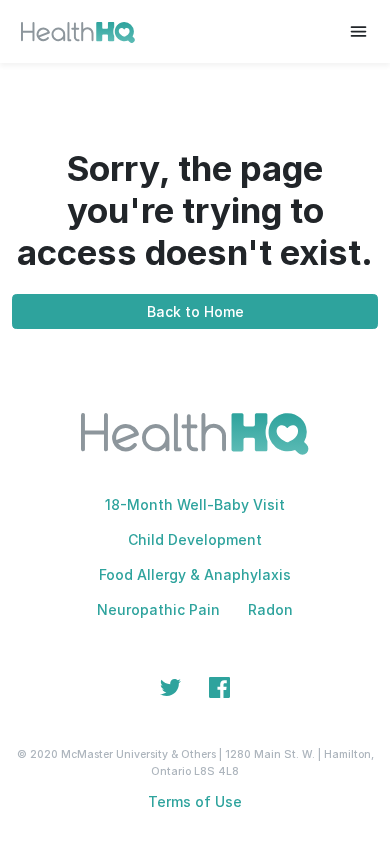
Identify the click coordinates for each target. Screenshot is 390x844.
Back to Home (195, 311)
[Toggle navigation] (358, 31)
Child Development (195, 539)
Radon (270, 609)
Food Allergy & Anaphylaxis (195, 574)
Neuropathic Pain (158, 609)
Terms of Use (195, 801)
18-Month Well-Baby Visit (195, 504)
